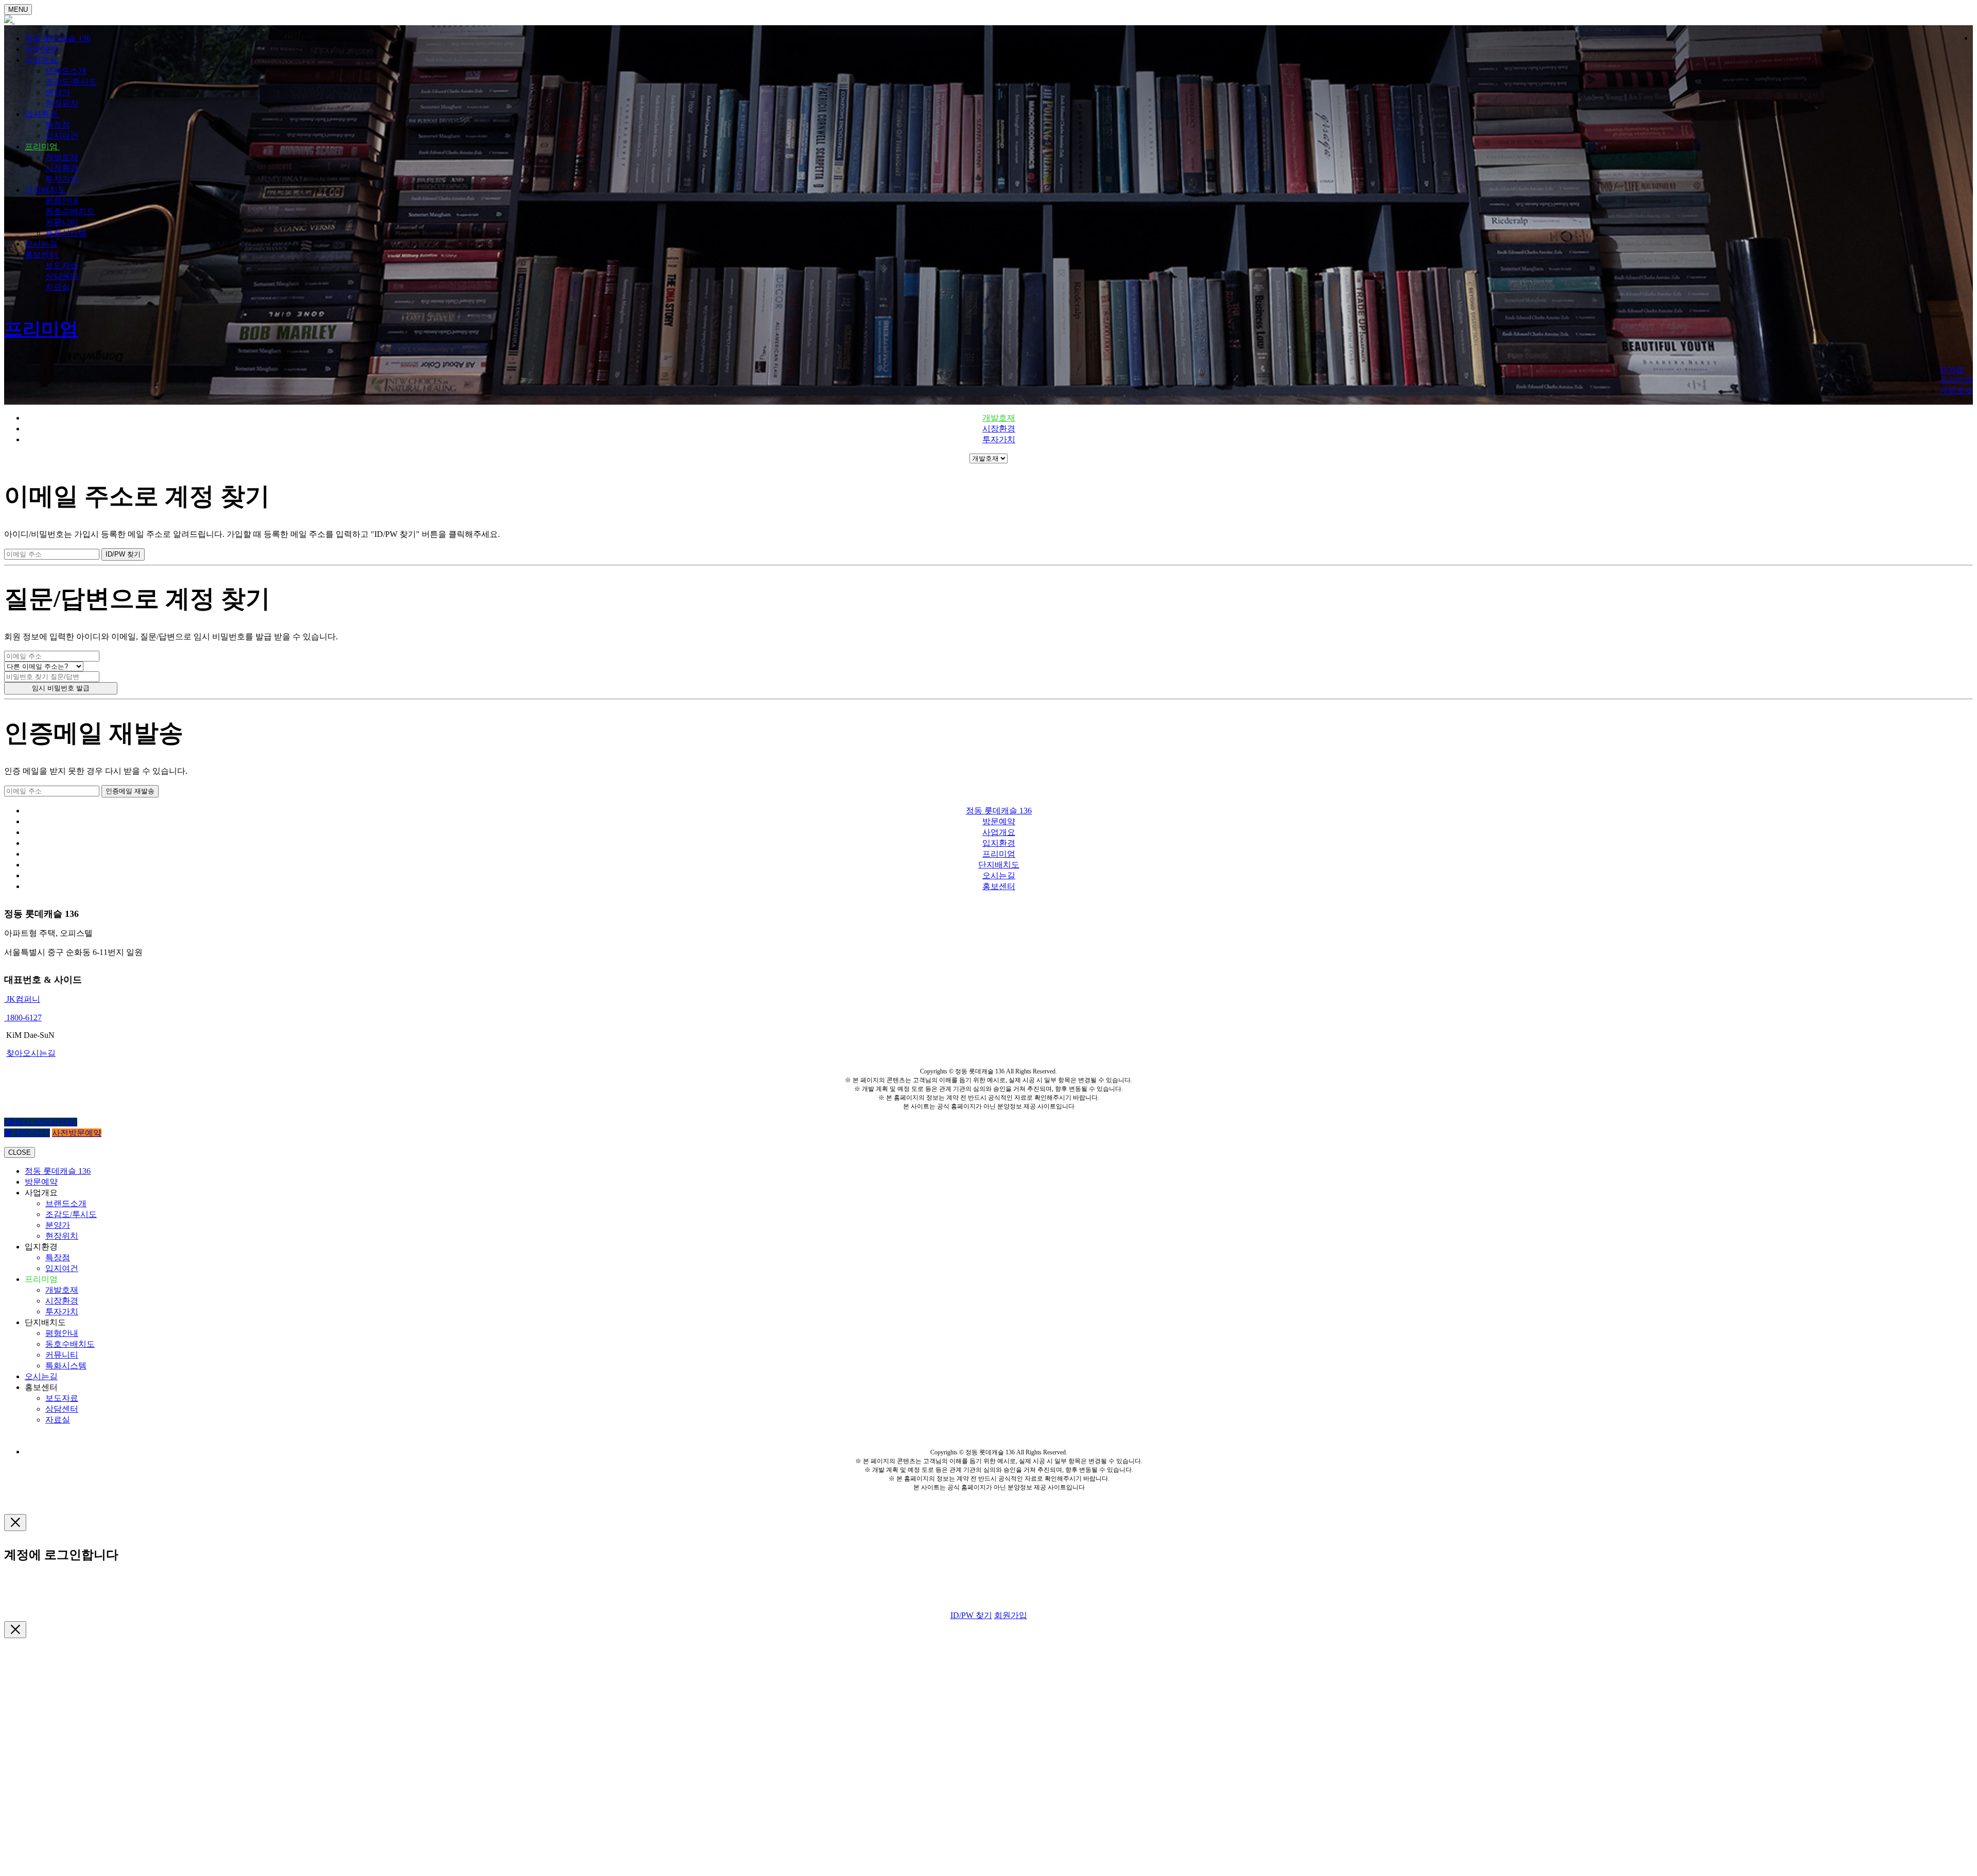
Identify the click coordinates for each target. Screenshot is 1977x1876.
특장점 (58, 125)
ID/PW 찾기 (971, 1615)
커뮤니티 (62, 222)
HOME (1952, 370)
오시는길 (41, 244)
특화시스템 (66, 233)
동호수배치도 (70, 211)
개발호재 (62, 157)
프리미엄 (42, 146)
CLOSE (20, 1152)
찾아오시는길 (31, 1053)
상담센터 (62, 276)
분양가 (58, 92)
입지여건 (62, 136)
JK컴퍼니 (22, 999)
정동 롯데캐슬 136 (58, 38)
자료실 (58, 287)
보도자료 (62, 265)
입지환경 (42, 114)
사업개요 (42, 60)
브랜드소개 (66, 71)
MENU (18, 10)
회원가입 (1011, 1615)
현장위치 (62, 103)
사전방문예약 (77, 1133)
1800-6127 (23, 1018)
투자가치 (62, 179)
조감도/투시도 (71, 82)
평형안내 (62, 201)
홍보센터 (42, 255)
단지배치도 (46, 190)
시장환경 (62, 168)
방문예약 (41, 49)
